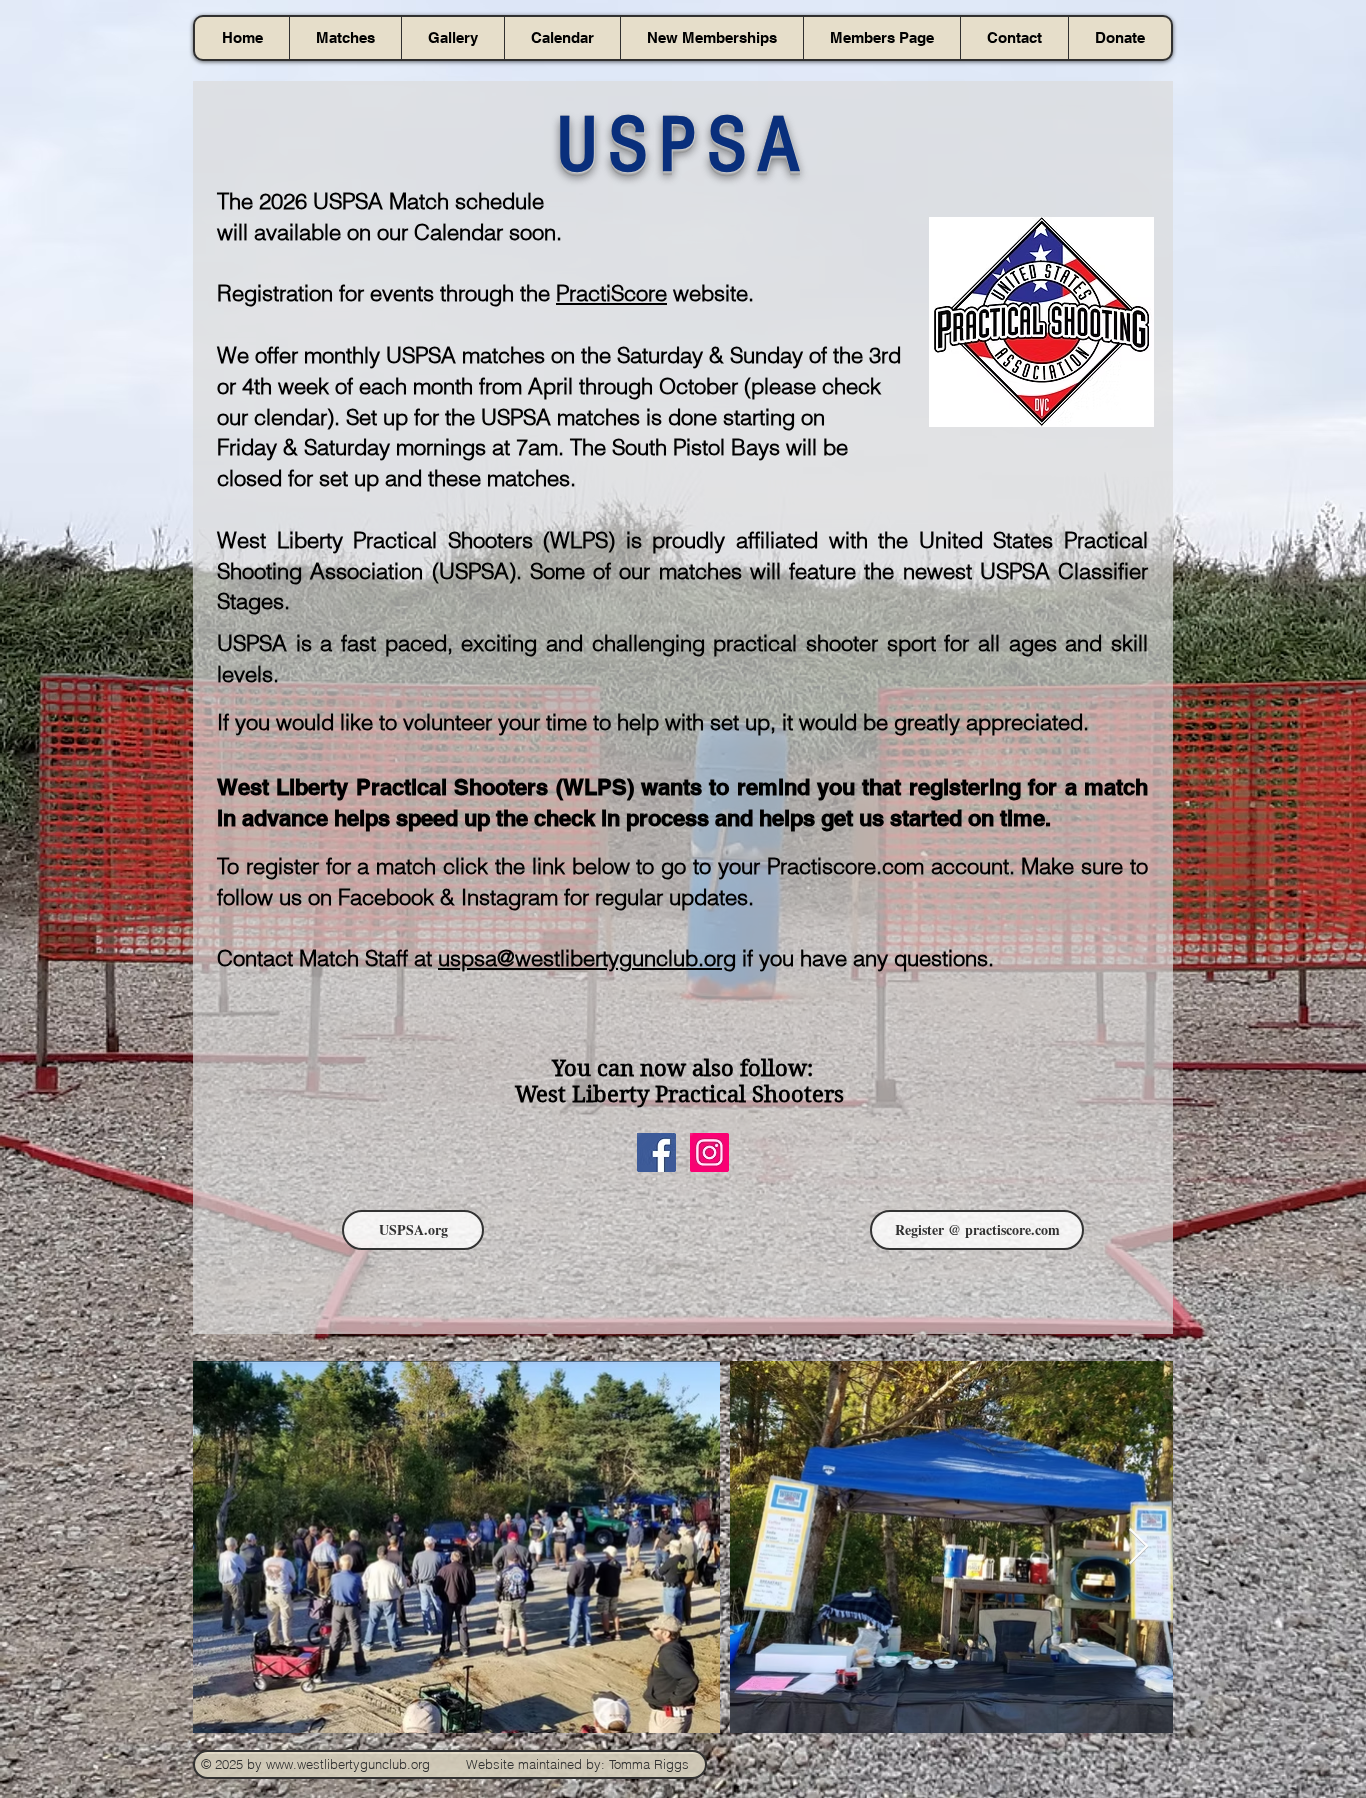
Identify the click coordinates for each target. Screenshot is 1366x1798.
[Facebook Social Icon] (656, 1152)
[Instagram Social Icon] (709, 1152)
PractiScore (611, 293)
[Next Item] (1138, 1547)
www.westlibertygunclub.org (348, 1764)
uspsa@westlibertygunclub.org (587, 958)
